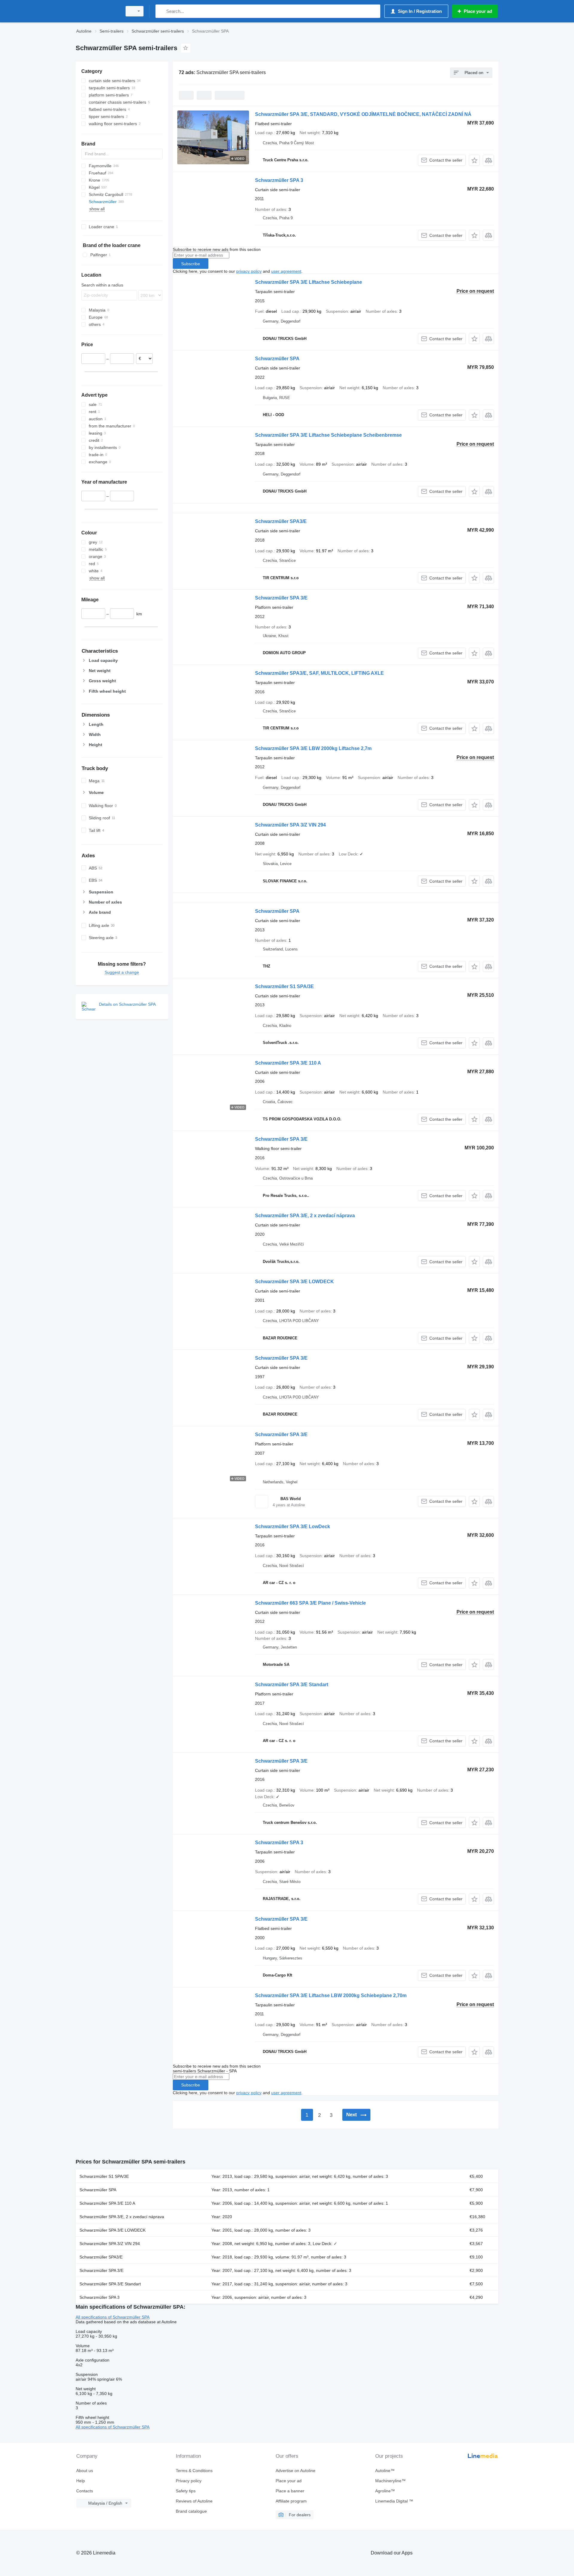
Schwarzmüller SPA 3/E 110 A (288, 1063)
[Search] (161, 11)
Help (81, 2481)
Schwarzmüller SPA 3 (279, 180)
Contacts (85, 2491)
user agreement (286, 271)
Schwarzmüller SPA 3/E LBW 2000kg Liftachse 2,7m (313, 748)
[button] (474, 160)
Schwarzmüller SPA (277, 359)
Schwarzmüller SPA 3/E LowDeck (293, 1527)
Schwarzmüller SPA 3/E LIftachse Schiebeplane (309, 282)
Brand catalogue (191, 2511)
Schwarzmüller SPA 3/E (281, 598)
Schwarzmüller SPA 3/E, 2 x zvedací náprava (305, 1216)
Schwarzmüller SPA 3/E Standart (292, 1685)
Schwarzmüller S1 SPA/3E (284, 986)
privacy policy (249, 271)
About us (85, 2471)
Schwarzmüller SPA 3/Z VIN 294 (290, 825)
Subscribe (191, 264)
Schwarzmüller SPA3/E (281, 521)
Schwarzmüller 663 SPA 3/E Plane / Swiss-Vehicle (310, 1603)
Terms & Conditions (194, 2471)
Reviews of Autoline (194, 2501)
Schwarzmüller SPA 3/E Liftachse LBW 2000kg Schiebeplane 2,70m (331, 1995)
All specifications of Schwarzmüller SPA (113, 2317)
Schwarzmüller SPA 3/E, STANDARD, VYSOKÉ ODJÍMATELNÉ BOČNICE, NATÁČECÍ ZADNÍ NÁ (363, 114)
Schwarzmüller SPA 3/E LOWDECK (294, 1282)
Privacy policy (189, 2481)
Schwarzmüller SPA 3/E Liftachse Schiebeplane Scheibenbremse (328, 435)
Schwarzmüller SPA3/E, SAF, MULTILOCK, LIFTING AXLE (319, 673)
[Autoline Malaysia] (97, 11)
